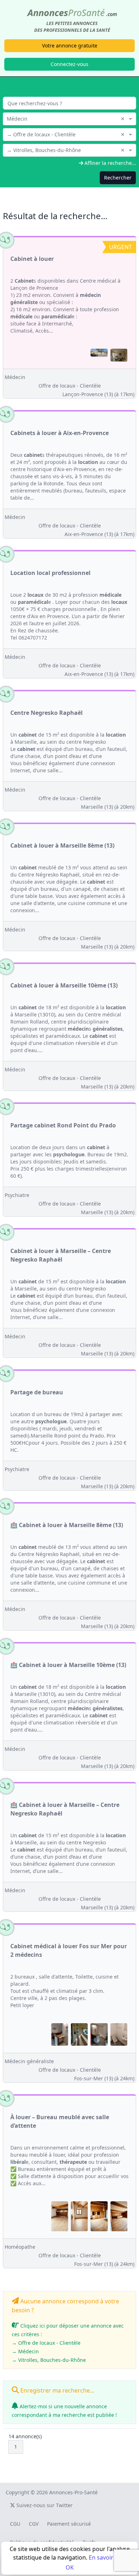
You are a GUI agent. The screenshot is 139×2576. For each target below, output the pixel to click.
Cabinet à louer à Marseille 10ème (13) (64, 985)
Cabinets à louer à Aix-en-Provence (60, 433)
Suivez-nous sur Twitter (44, 2505)
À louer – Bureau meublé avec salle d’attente (60, 2121)
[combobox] (69, 118)
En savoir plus (107, 2557)
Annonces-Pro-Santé (73, 2492)
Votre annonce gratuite (70, 46)
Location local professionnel (50, 573)
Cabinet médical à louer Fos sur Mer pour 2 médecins (69, 1950)
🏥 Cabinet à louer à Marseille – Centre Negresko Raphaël (65, 1809)
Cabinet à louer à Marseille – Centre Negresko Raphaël (61, 1255)
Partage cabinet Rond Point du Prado (63, 1125)
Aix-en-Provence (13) (99, 534)
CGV (34, 2524)
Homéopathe (20, 2247)
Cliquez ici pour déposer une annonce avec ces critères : (68, 2343)
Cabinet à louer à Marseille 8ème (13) (62, 845)
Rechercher (118, 178)
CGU (15, 2524)
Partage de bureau (37, 1392)
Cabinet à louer (32, 259)
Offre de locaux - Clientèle (70, 386)
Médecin (15, 377)
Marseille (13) (108, 807)
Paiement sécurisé (69, 2524)
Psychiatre (17, 1195)
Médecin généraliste (29, 2061)
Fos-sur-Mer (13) (104, 2078)
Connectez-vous (69, 64)
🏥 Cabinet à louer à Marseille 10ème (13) (68, 1665)
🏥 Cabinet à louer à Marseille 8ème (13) (67, 1525)
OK (70, 2567)
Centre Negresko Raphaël (47, 713)
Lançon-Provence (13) (98, 394)
